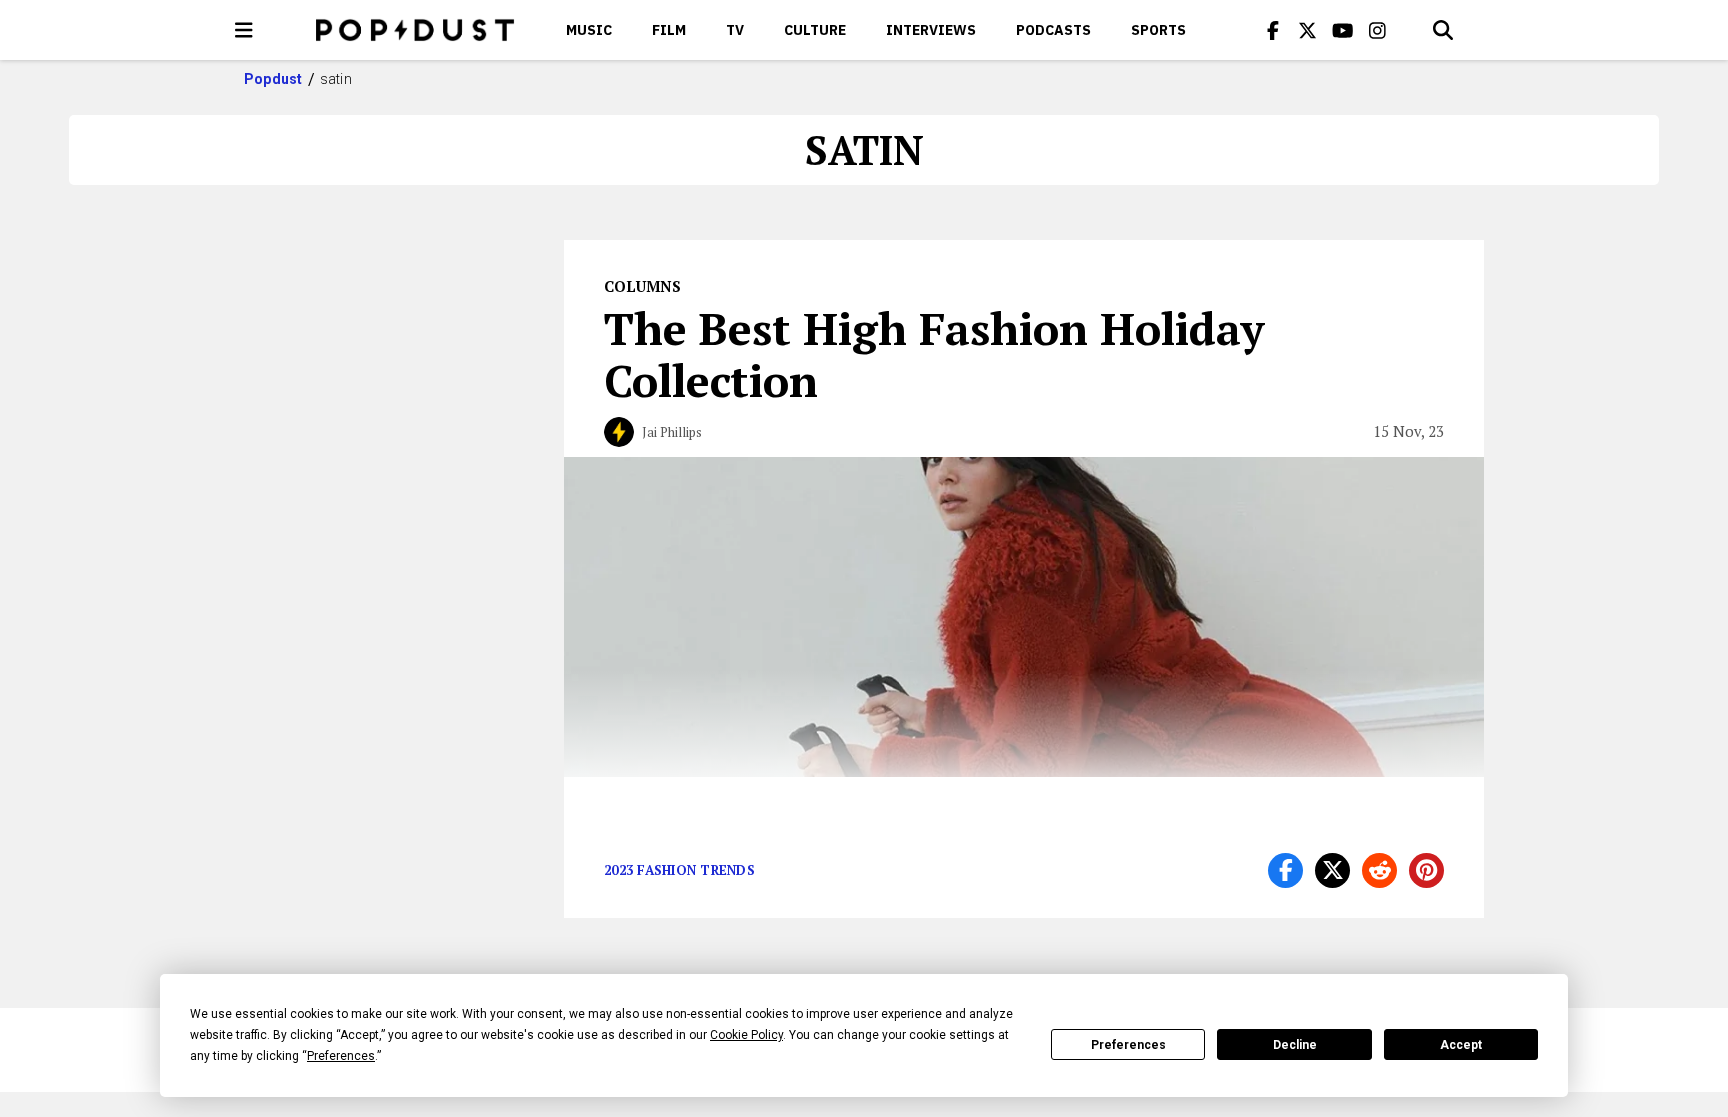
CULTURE (815, 30)
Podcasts (1053, 30)
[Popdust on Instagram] (1378, 30)
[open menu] (244, 30)
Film (669, 30)
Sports (1158, 30)
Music (589, 30)
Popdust (273, 79)
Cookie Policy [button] (746, 1035)
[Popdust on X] (1308, 30)
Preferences (1128, 1045)
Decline (1295, 1045)
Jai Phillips (672, 432)
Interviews (931, 30)
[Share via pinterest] (1426, 870)
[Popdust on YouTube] (1343, 30)
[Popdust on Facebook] (1273, 30)
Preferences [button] (341, 1056)
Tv (735, 30)
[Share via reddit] (1379, 870)
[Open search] (1443, 30)
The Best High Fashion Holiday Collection (934, 354)
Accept (1461, 1045)
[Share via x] (1332, 870)
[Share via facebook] (1285, 870)
